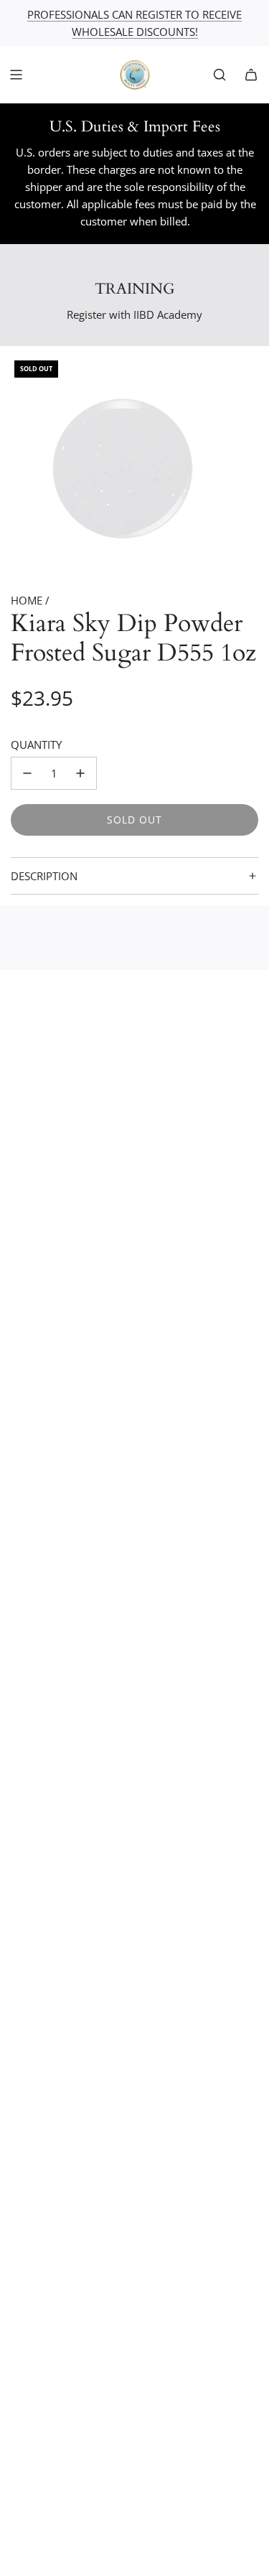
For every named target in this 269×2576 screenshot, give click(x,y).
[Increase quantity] (80, 773)
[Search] (220, 75)
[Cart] (251, 75)
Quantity (36, 745)
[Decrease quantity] (27, 773)
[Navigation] (16, 75)
